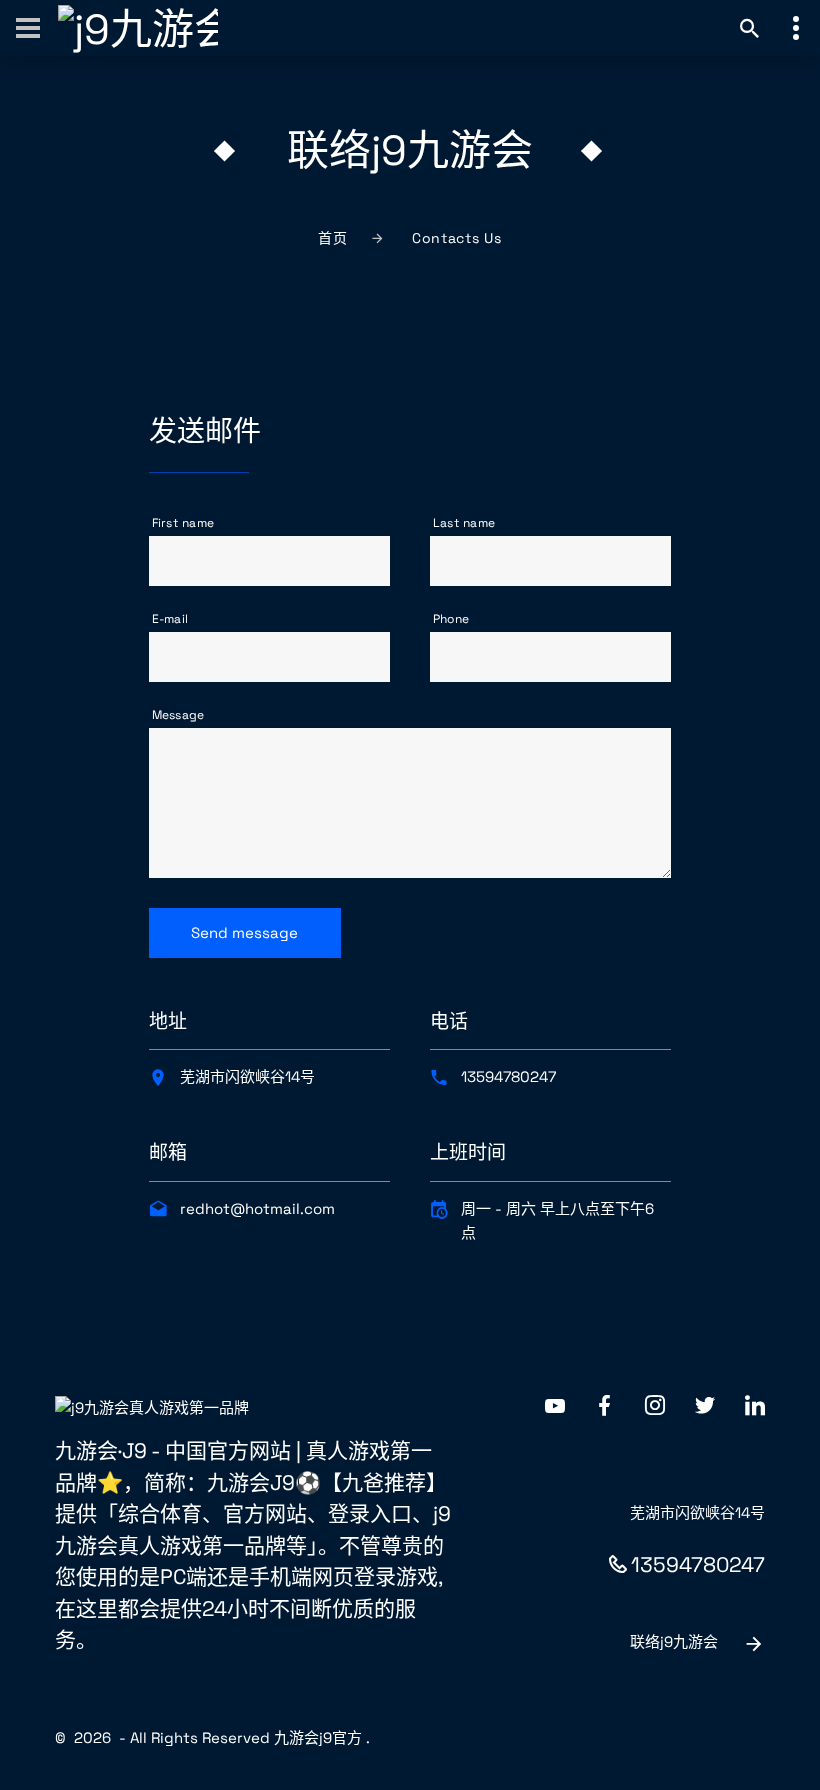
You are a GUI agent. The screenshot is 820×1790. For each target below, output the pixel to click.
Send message (244, 932)
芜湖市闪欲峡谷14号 (247, 1076)
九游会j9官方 (318, 1737)
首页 (332, 238)
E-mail (170, 619)
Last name (464, 523)
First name (183, 523)
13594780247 (508, 1076)
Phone (451, 619)
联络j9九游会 (674, 1641)
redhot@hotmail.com (257, 1208)
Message (178, 715)
